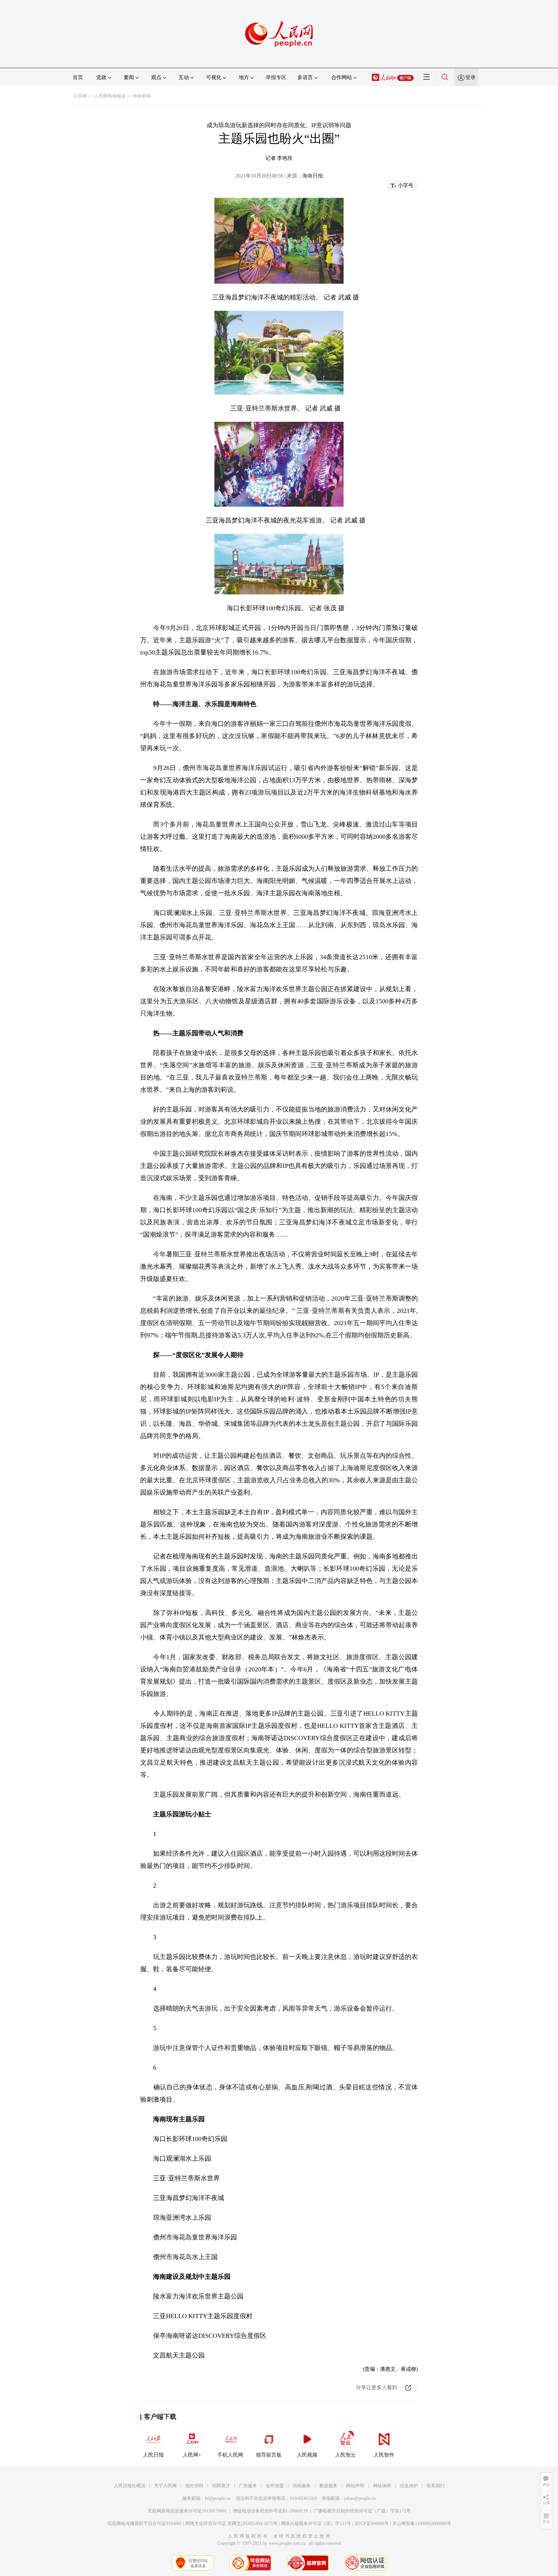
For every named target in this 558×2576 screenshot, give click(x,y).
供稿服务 (302, 2486)
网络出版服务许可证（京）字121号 (316, 2524)
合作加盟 (275, 2486)
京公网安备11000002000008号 (422, 2524)
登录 (470, 77)
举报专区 (276, 77)
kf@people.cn (218, 2498)
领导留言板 (269, 2455)
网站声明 (355, 2486)
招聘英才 (221, 2486)
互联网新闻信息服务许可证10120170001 (187, 2511)
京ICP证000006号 (372, 2524)
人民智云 (346, 2455)
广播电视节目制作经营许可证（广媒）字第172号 (362, 2511)
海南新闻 (142, 96)
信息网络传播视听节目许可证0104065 (145, 2524)
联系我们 (436, 2486)
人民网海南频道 (110, 96)
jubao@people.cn (360, 2498)
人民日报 (153, 2455)
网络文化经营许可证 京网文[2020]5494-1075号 (231, 2524)
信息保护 (409, 2486)
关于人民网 (165, 2486)
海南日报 (313, 176)
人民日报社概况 (129, 2486)
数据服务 (328, 2486)
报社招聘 (194, 2486)
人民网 (80, 96)
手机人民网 (230, 2455)
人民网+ (192, 2455)
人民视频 (307, 2455)
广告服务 (248, 2486)
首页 (78, 77)
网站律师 (382, 2486)
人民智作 (384, 2455)
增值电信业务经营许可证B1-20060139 (270, 2511)
